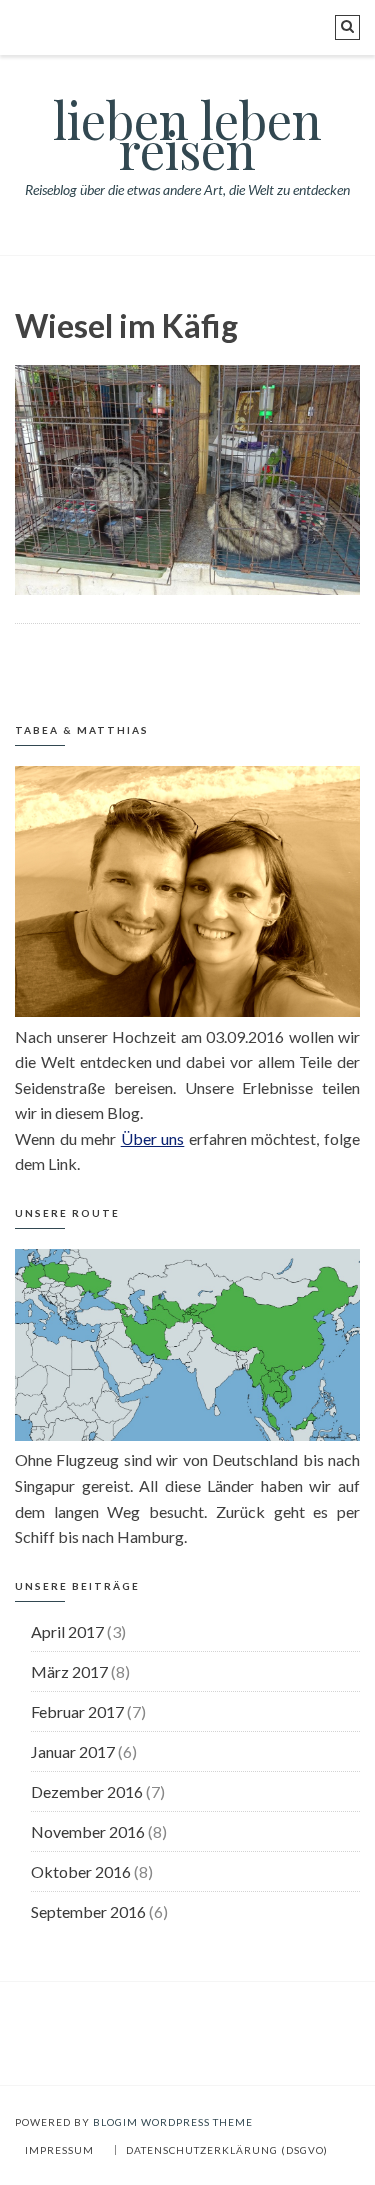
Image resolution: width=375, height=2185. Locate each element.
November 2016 (88, 1831)
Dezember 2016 (87, 1791)
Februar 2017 (77, 1711)
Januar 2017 (73, 1751)
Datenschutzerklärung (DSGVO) (227, 2150)
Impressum (59, 2150)
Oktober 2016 (81, 1871)
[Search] (347, 27)
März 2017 (69, 1671)
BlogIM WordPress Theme (173, 2122)
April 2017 (67, 1631)
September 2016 (88, 1911)
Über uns (153, 1138)
